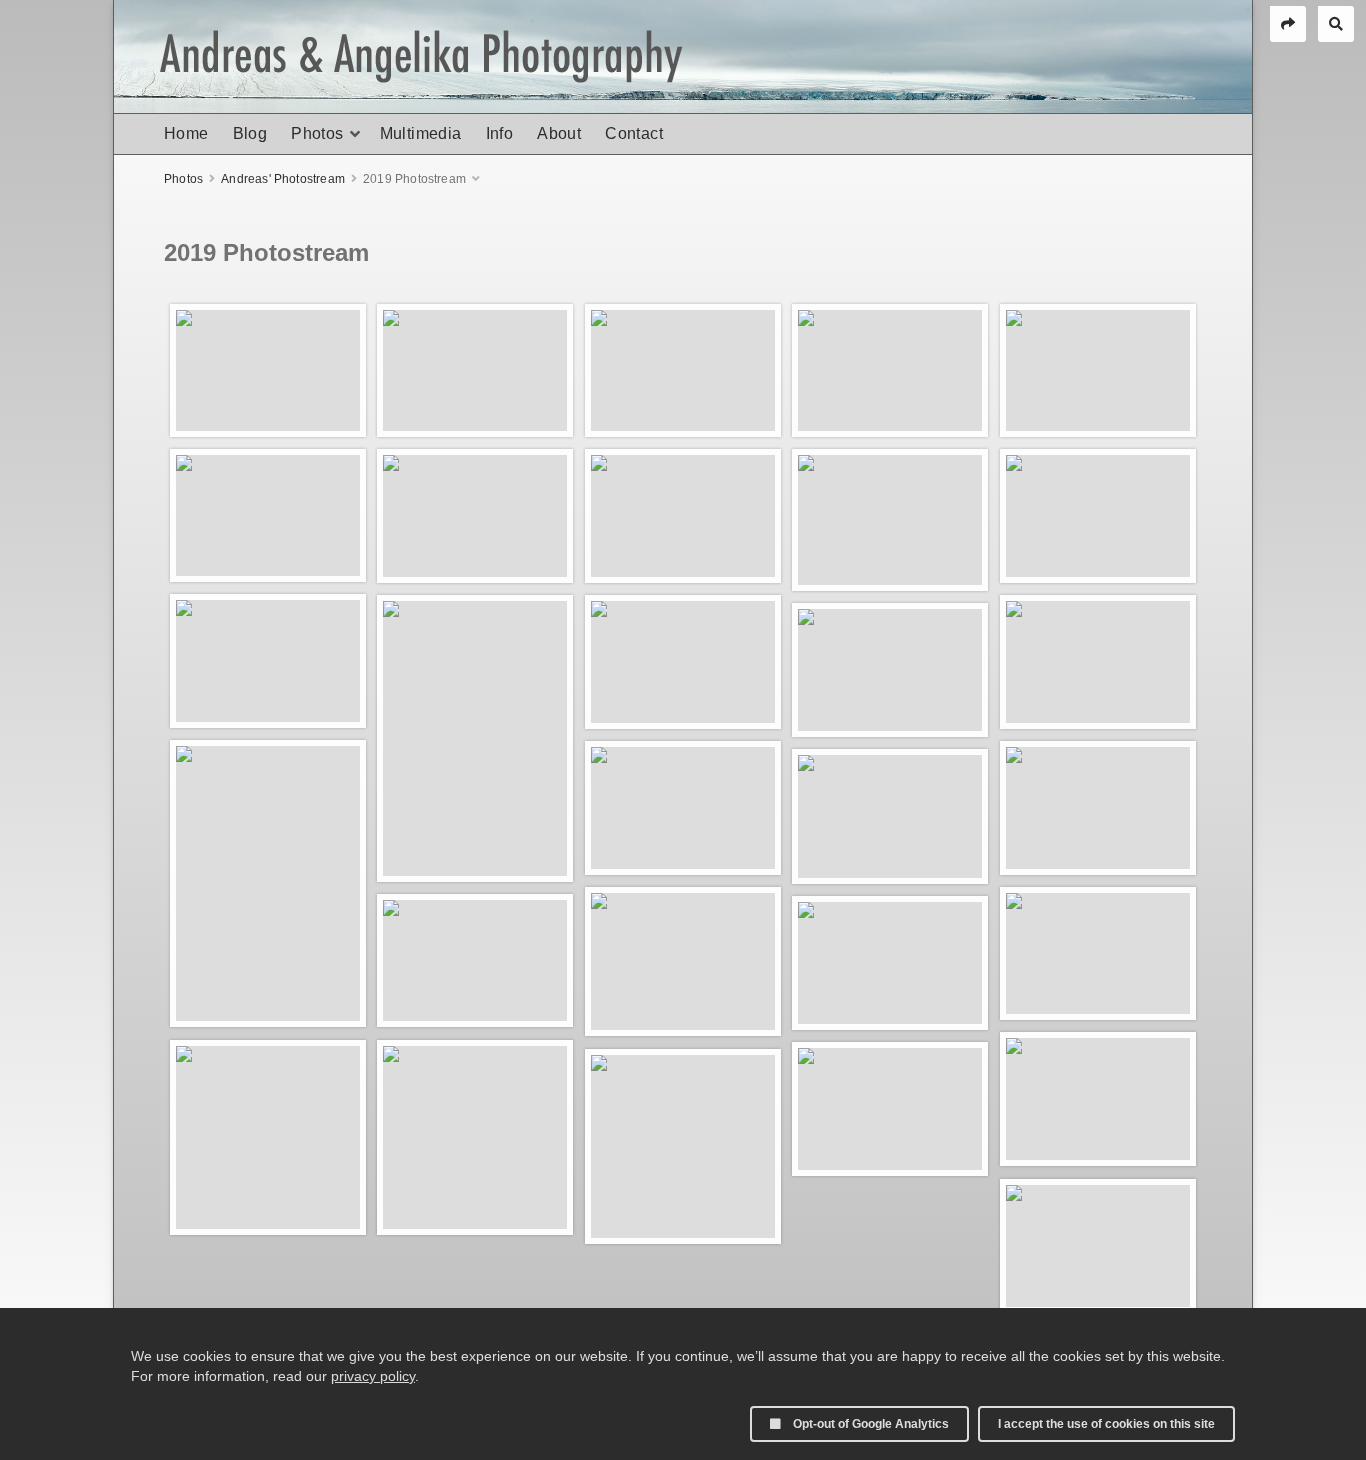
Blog (250, 133)
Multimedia (421, 133)
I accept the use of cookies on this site (1106, 1424)
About (559, 133)
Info (500, 133)
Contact (634, 133)
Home (186, 133)
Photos (317, 133)
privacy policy (373, 1376)
